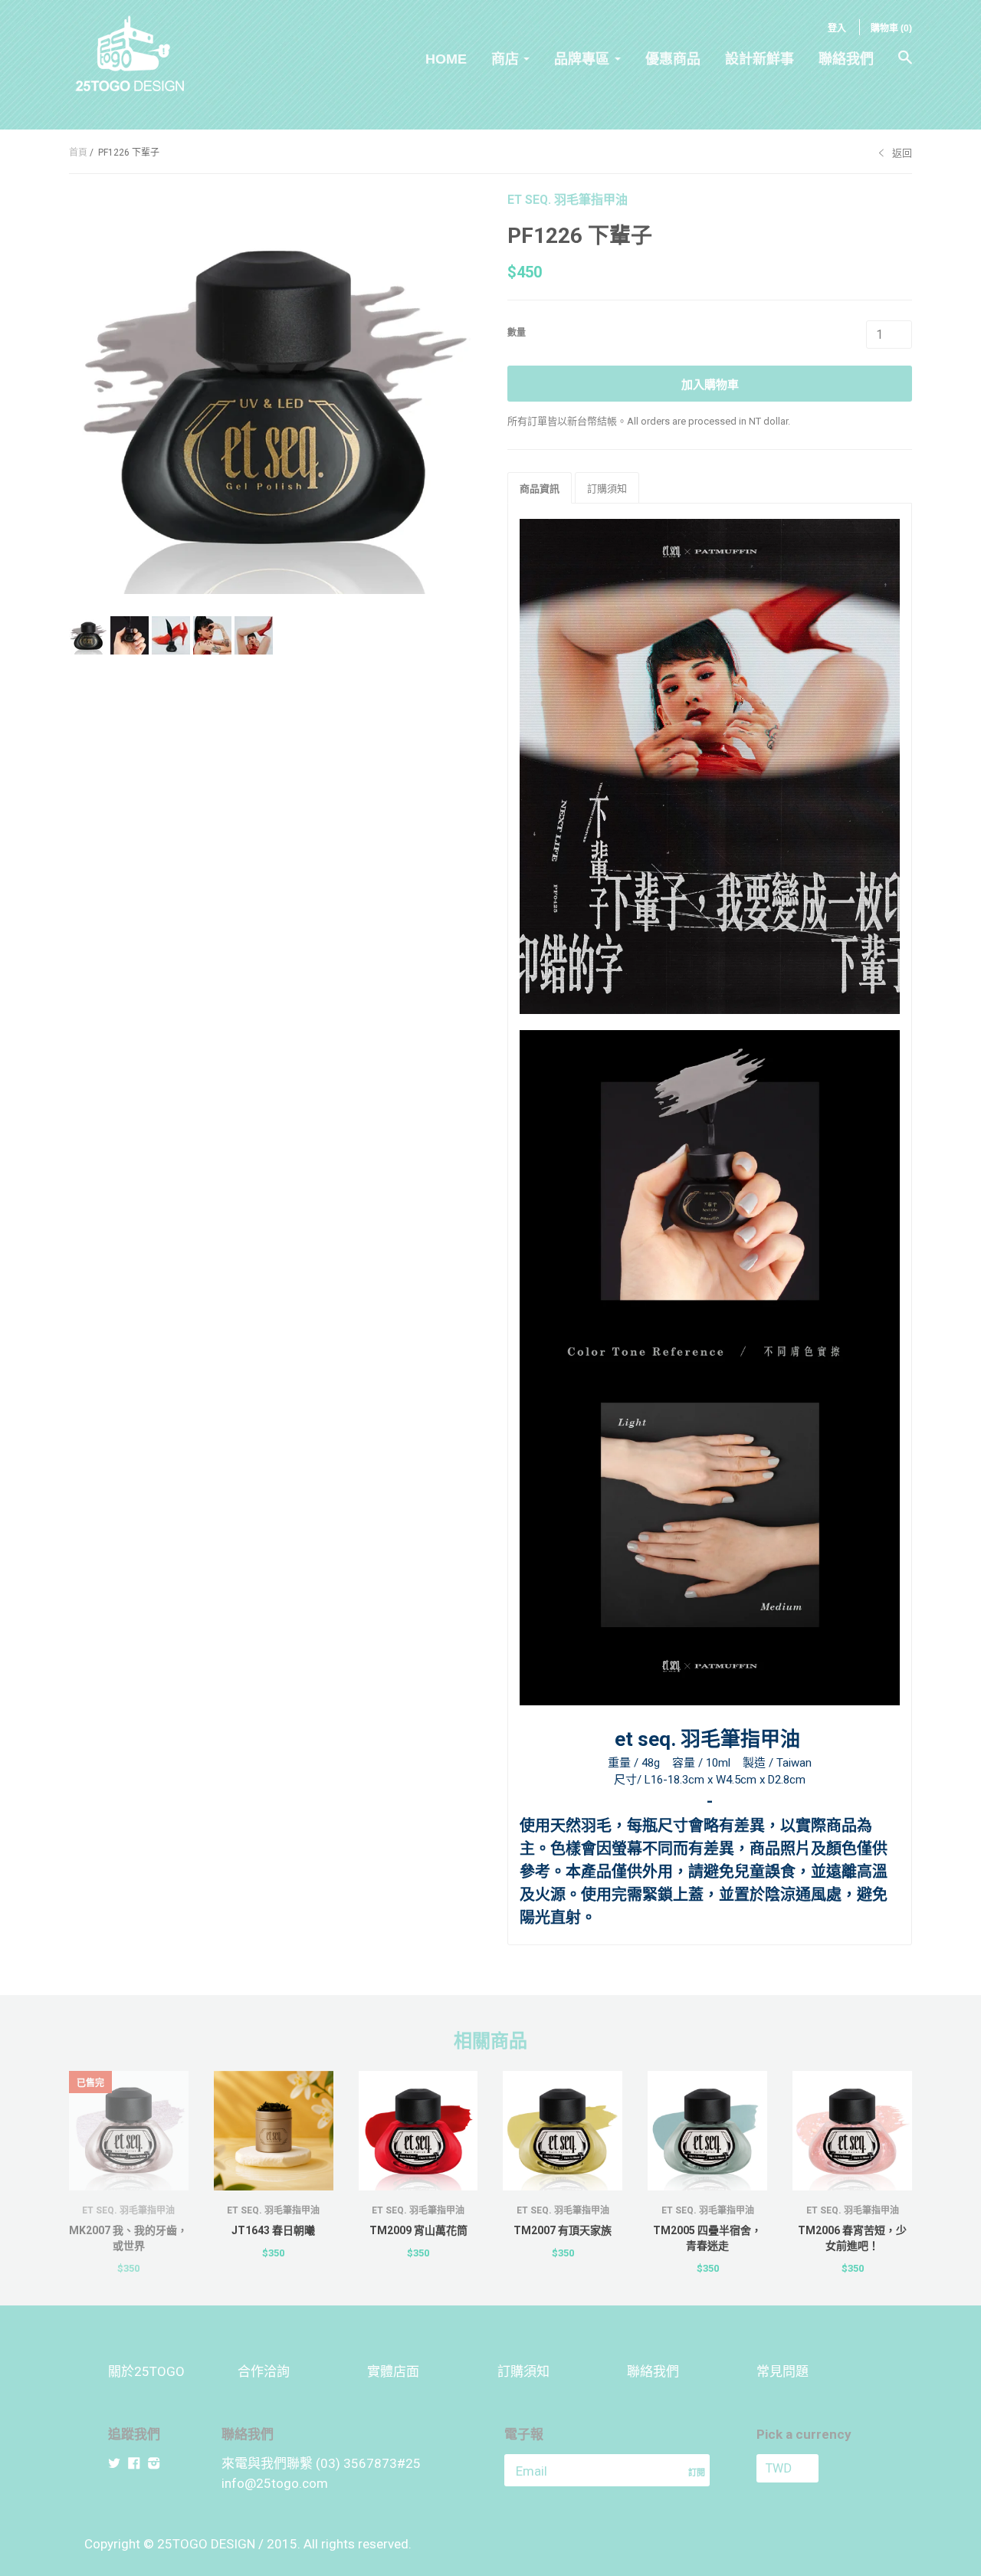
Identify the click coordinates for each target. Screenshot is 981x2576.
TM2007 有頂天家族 (563, 2230)
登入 (837, 28)
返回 (902, 153)
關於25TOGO (146, 2371)
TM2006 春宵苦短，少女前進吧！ (852, 2238)
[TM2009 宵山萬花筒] (418, 2131)
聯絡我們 (846, 59)
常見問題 (783, 2371)
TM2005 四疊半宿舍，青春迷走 (707, 2238)
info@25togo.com (275, 2483)
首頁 (78, 153)
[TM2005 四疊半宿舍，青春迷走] (707, 2131)
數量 (517, 333)
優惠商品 (673, 59)
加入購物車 (710, 385)
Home (446, 59)
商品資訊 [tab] (540, 489)
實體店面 (393, 2371)
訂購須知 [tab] (607, 489)
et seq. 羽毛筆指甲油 (568, 200)
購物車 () (891, 28)
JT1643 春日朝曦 (273, 2230)
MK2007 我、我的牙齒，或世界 (128, 2238)
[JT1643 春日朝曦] (274, 2131)
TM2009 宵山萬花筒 (418, 2230)
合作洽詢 (264, 2371)
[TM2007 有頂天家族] (563, 2131)
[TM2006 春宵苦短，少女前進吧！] (852, 2131)
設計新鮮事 (760, 59)
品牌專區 (582, 59)
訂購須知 (523, 2371)
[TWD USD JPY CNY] (815, 2468)
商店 (505, 59)
